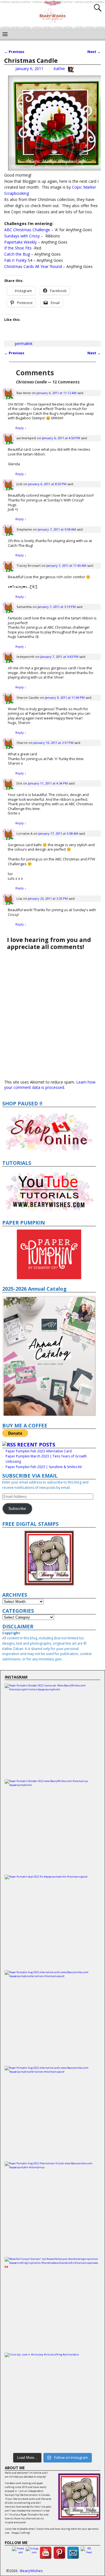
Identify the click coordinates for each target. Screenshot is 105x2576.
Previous (14, 52)
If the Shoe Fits (18, 248)
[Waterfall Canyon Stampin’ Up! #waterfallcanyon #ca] (53, 2305)
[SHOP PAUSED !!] (49, 1132)
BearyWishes (32, 2571)
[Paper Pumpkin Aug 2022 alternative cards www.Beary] (53, 2018)
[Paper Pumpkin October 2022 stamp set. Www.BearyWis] (53, 1731)
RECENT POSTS (36, 1445)
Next (94, 52)
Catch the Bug (17, 254)
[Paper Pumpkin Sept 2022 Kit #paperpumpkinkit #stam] (53, 1923)
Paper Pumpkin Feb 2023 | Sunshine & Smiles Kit (44, 1467)
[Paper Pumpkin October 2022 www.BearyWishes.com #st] (53, 1827)
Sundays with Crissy (22, 236)
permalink (24, 343)
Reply (21, 428)
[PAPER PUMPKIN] (49, 1254)
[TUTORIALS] (49, 1191)
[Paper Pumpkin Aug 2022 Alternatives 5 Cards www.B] (53, 2209)
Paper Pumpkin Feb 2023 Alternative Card (39, 1451)
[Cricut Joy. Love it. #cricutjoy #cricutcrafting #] (53, 2400)
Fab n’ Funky (15, 260)
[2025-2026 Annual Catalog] (49, 1356)
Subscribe (17, 1509)
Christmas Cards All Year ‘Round (33, 266)
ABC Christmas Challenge (27, 230)
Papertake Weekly (20, 242)
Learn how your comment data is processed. (50, 1085)
